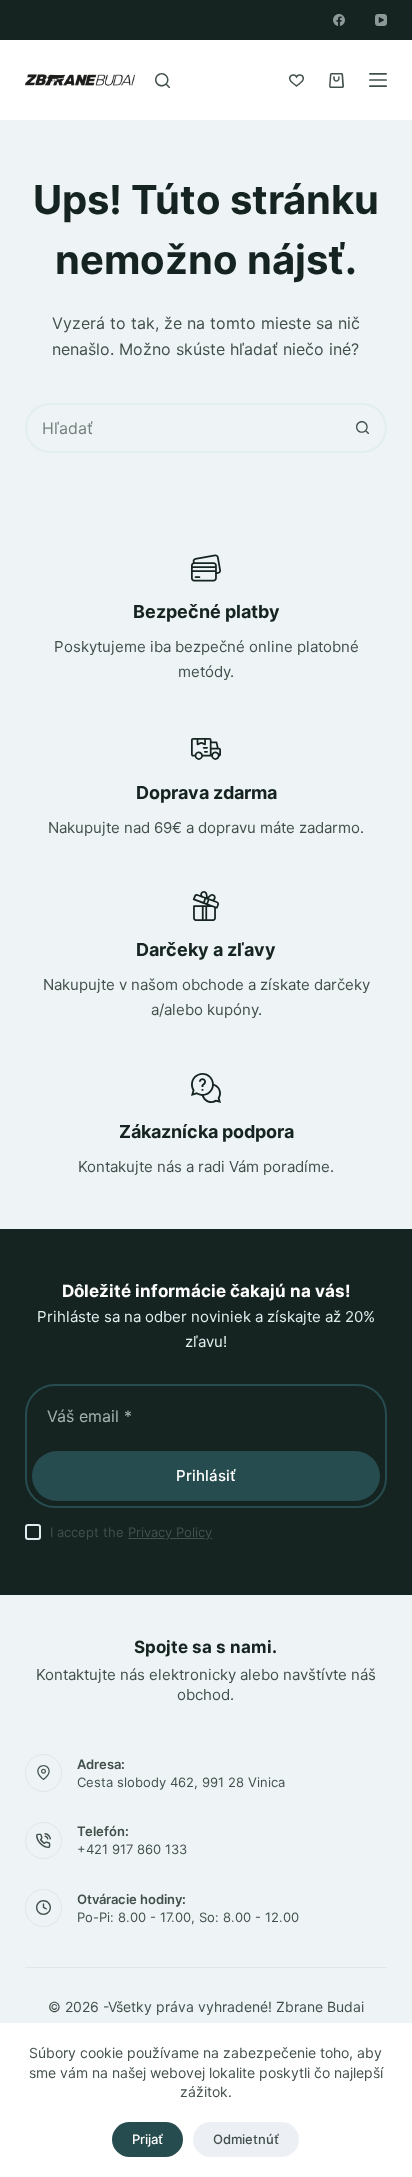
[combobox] (183, 428)
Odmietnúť (246, 2139)
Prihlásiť (206, 1475)
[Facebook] (339, 20)
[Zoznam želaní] (296, 80)
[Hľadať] (162, 80)
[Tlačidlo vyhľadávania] (362, 428)
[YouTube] (381, 20)
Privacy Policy (170, 1532)
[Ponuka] (378, 80)
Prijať (147, 2139)
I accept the (131, 1532)
